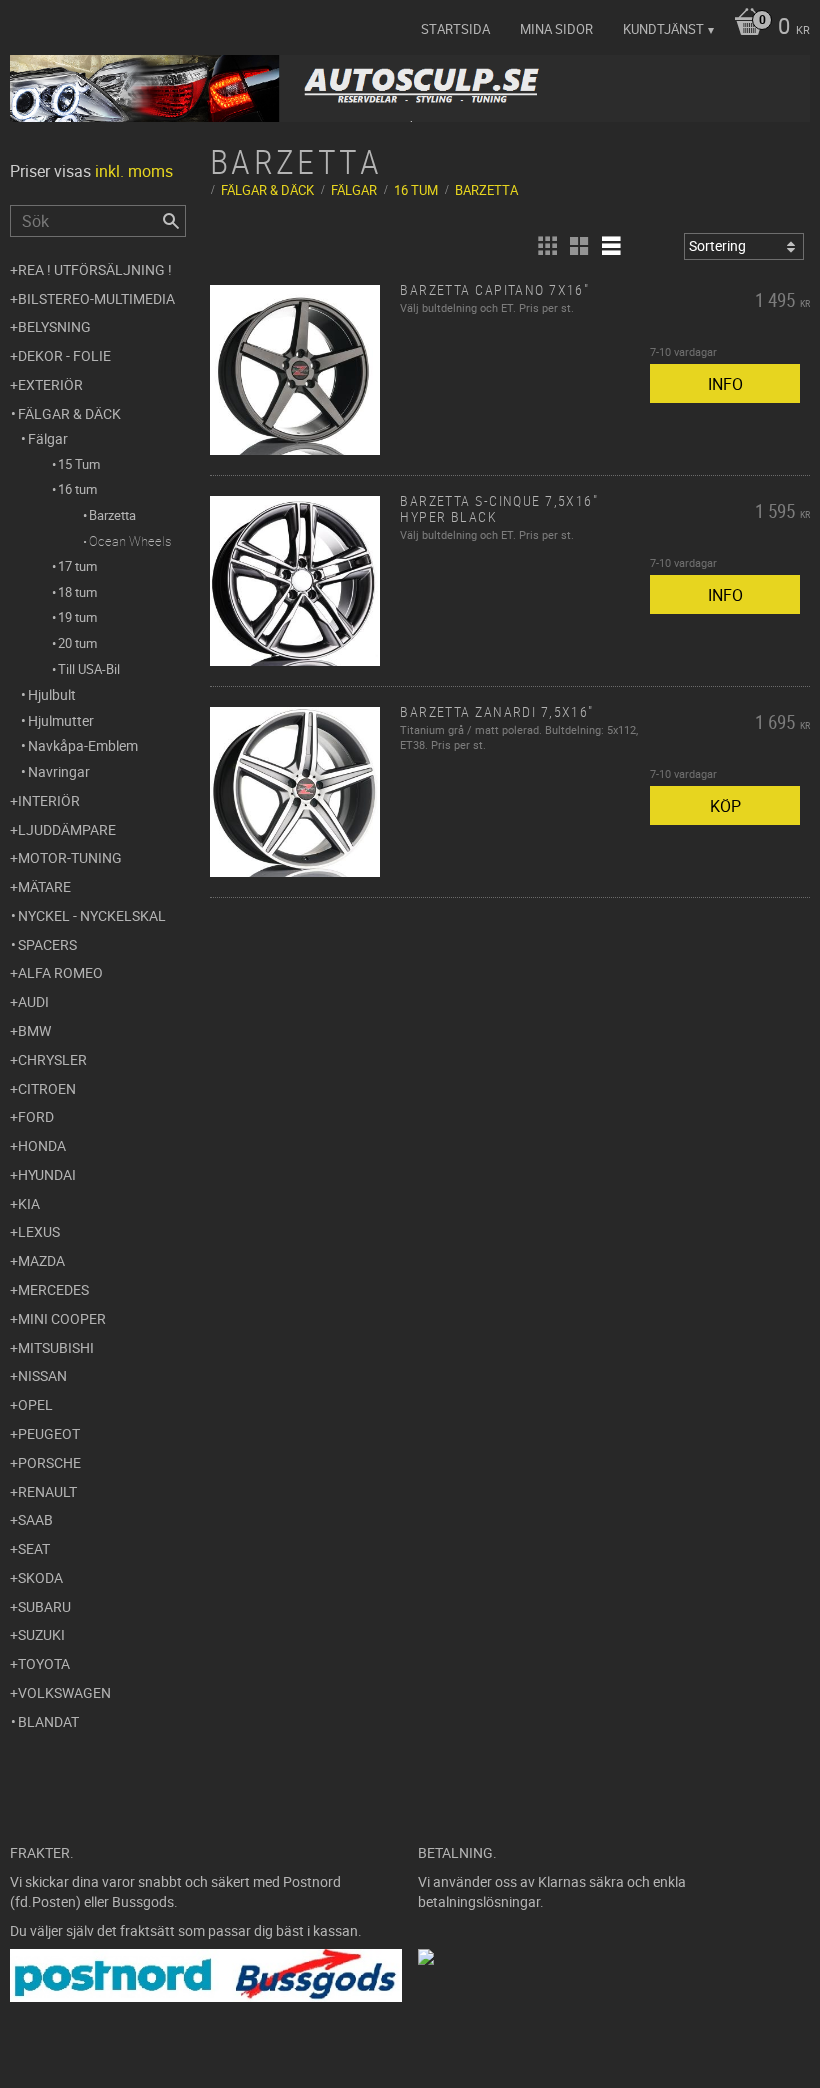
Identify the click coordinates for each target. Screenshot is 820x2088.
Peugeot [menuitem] (49, 1433)
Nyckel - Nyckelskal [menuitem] (92, 915)
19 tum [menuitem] (77, 617)
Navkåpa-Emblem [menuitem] (83, 745)
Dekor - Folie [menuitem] (64, 355)
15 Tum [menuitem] (79, 464)
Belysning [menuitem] (54, 326)
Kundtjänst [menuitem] (663, 29)
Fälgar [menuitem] (48, 438)
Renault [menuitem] (47, 1491)
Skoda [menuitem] (40, 1577)
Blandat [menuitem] (48, 1721)
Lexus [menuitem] (39, 1231)
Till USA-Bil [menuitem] (89, 669)
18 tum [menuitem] (77, 592)
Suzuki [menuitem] (41, 1634)
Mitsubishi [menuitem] (56, 1347)
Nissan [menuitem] (42, 1375)
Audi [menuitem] (33, 1001)
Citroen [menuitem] (47, 1088)
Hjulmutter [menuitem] (61, 720)
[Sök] (171, 221)
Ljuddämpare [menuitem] (67, 829)
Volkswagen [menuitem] (64, 1692)
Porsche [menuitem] (49, 1462)
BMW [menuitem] (34, 1030)
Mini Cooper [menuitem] (62, 1318)
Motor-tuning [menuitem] (70, 857)
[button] (547, 246)
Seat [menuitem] (34, 1548)
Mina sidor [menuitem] (556, 29)
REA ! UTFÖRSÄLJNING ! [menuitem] (95, 269)
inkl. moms (134, 171)
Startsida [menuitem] (455, 29)
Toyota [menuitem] (44, 1663)
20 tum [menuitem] (77, 643)
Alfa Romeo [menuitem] (60, 972)
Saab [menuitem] (35, 1519)
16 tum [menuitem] (77, 489)
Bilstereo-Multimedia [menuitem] (96, 298)
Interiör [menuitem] (49, 800)
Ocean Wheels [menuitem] (130, 541)
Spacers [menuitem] (47, 944)
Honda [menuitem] (42, 1145)
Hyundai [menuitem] (47, 1174)
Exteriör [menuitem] (50, 384)
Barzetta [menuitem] (112, 515)
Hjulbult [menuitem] (52, 694)
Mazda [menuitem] (41, 1260)
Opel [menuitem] (35, 1404)
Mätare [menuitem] (44, 886)
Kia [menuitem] (29, 1203)
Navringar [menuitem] (59, 771)
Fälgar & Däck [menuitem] (69, 413)
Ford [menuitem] (36, 1116)
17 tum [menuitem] (77, 566)
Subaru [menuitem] (44, 1606)
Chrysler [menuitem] (52, 1059)
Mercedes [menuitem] (53, 1289)
